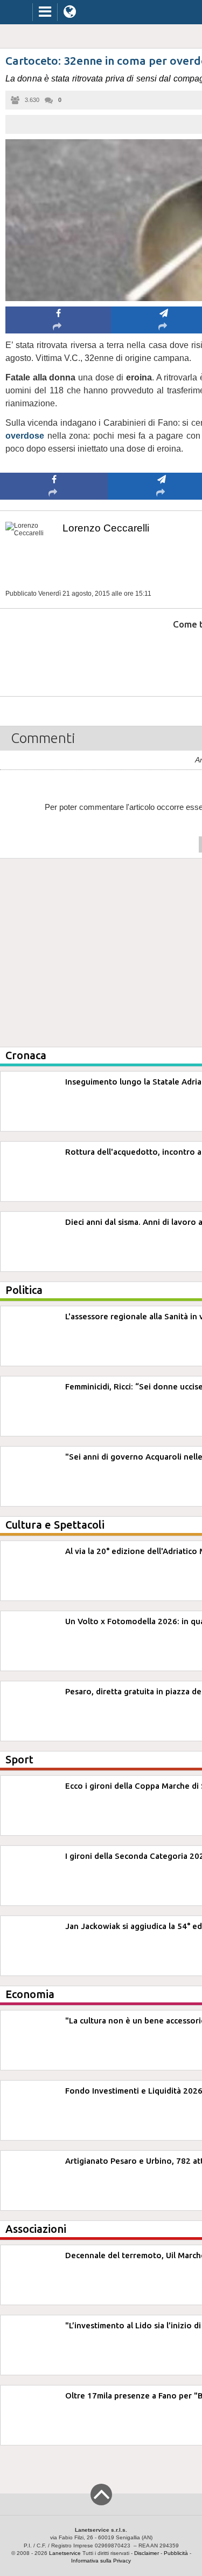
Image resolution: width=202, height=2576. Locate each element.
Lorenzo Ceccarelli (106, 528)
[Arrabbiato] (54, 657)
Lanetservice (65, 2553)
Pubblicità (176, 2553)
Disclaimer (147, 2553)
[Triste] (162, 657)
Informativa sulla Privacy (101, 2561)
